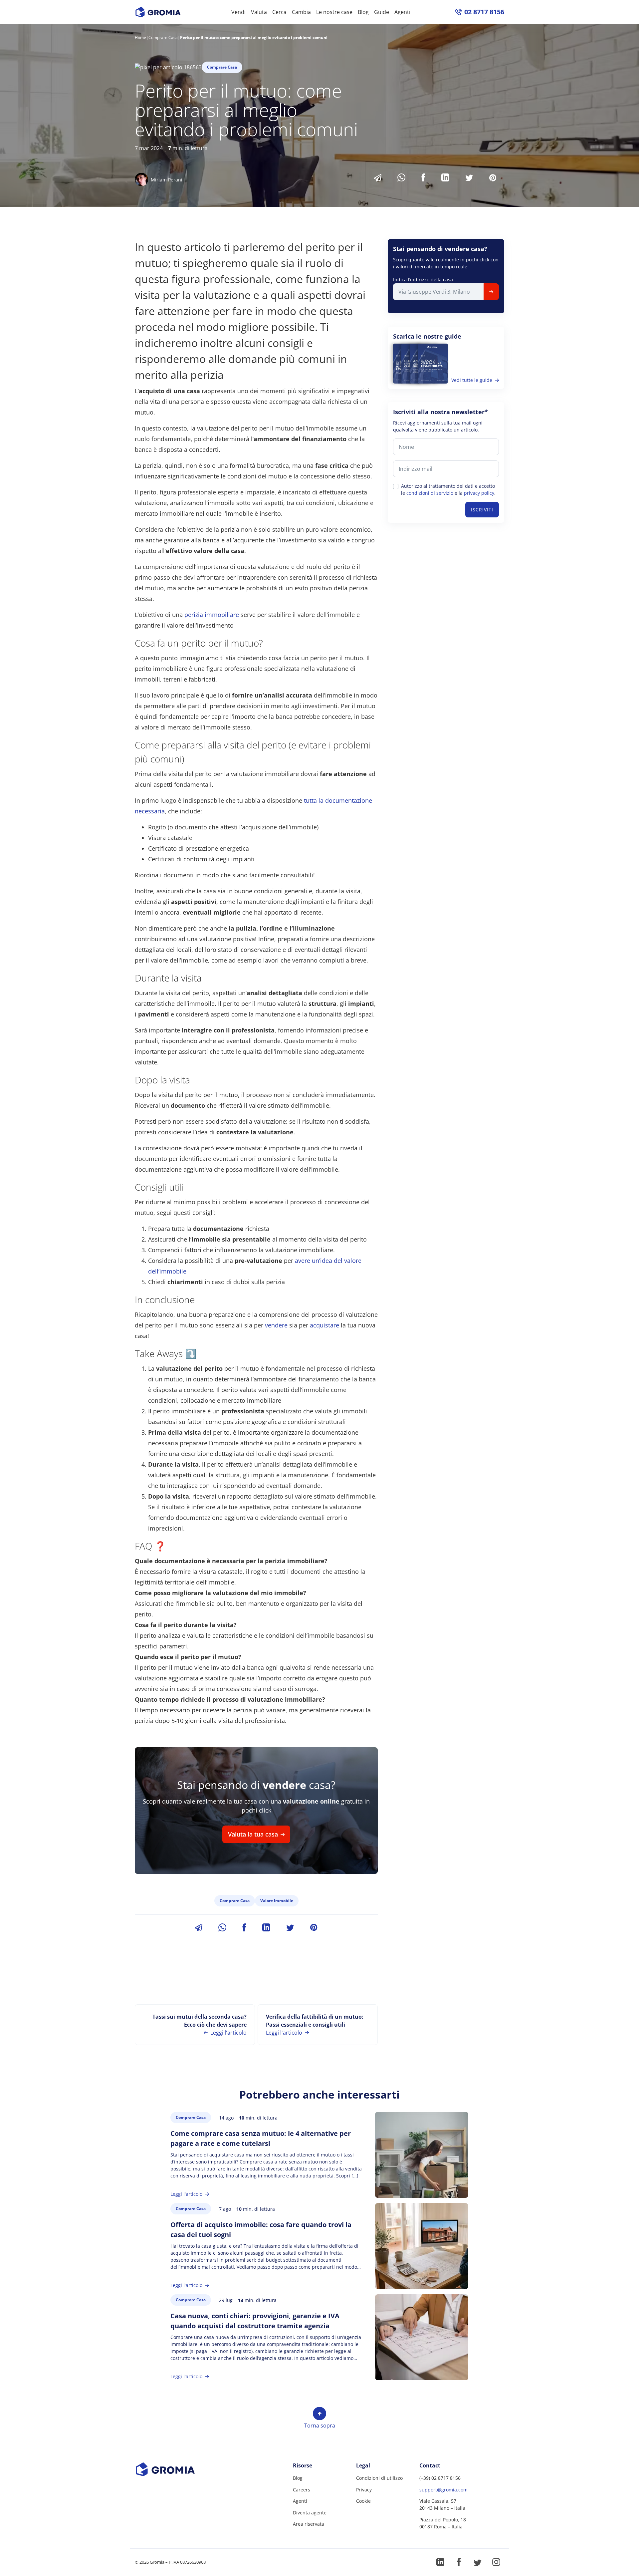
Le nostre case (334, 12)
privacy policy (479, 493)
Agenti (402, 12)
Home (140, 37)
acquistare (324, 1325)
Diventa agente (310, 2513)
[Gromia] (177, 2469)
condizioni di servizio (430, 493)
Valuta (259, 12)
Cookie (363, 2501)
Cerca (279, 12)
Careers (302, 2490)
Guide (382, 12)
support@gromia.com (443, 2490)
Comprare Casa (163, 37)
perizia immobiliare (212, 615)
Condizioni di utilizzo (379, 2478)
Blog (363, 12)
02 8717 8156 (484, 12)
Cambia (301, 12)
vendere (276, 1325)
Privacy (364, 2490)
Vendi (238, 12)
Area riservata (309, 2524)
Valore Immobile (277, 1901)
